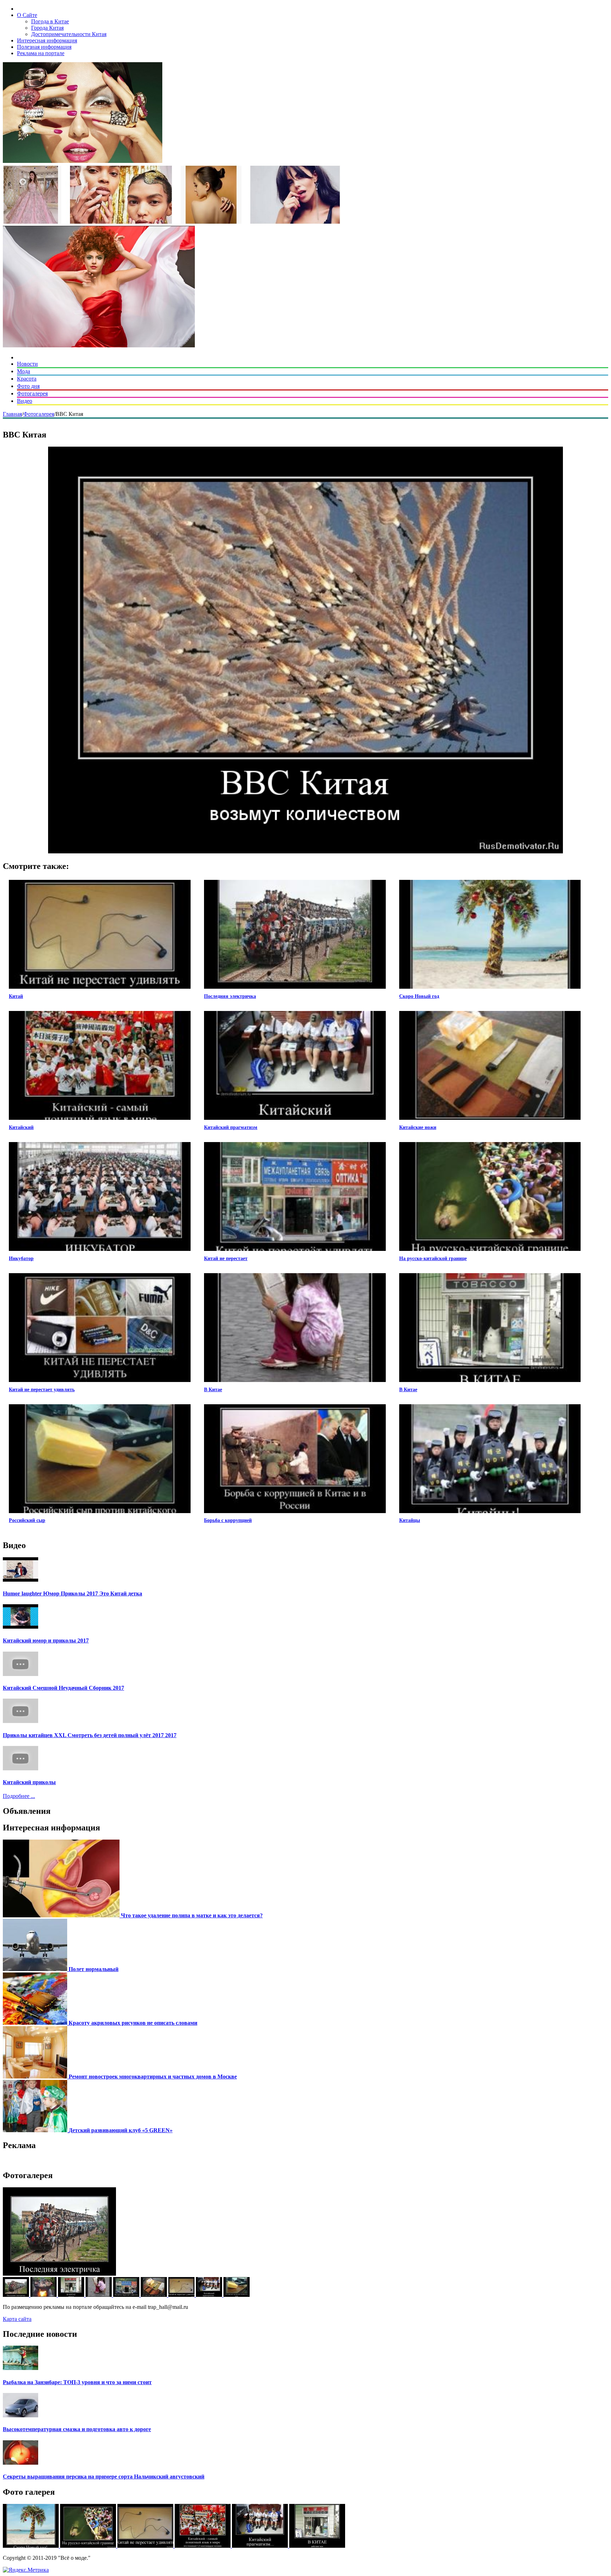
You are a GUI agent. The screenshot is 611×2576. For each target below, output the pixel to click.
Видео (25, 401)
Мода (24, 371)
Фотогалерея (32, 393)
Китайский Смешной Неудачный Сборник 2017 (63, 1688)
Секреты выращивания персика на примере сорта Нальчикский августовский (104, 2477)
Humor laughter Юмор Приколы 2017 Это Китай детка (72, 1593)
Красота (27, 379)
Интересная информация (47, 40)
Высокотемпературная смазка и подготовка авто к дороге (77, 2429)
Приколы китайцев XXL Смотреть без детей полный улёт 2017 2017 (90, 1735)
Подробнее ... (19, 1796)
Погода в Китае (50, 21)
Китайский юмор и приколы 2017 (46, 1640)
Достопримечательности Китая (69, 34)
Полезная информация (44, 47)
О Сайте (27, 15)
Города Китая (47, 28)
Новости (27, 364)
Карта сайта (17, 2319)
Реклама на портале (41, 53)
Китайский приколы (29, 1782)
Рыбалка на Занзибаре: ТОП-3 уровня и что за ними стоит (77, 2382)
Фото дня (28, 386)
